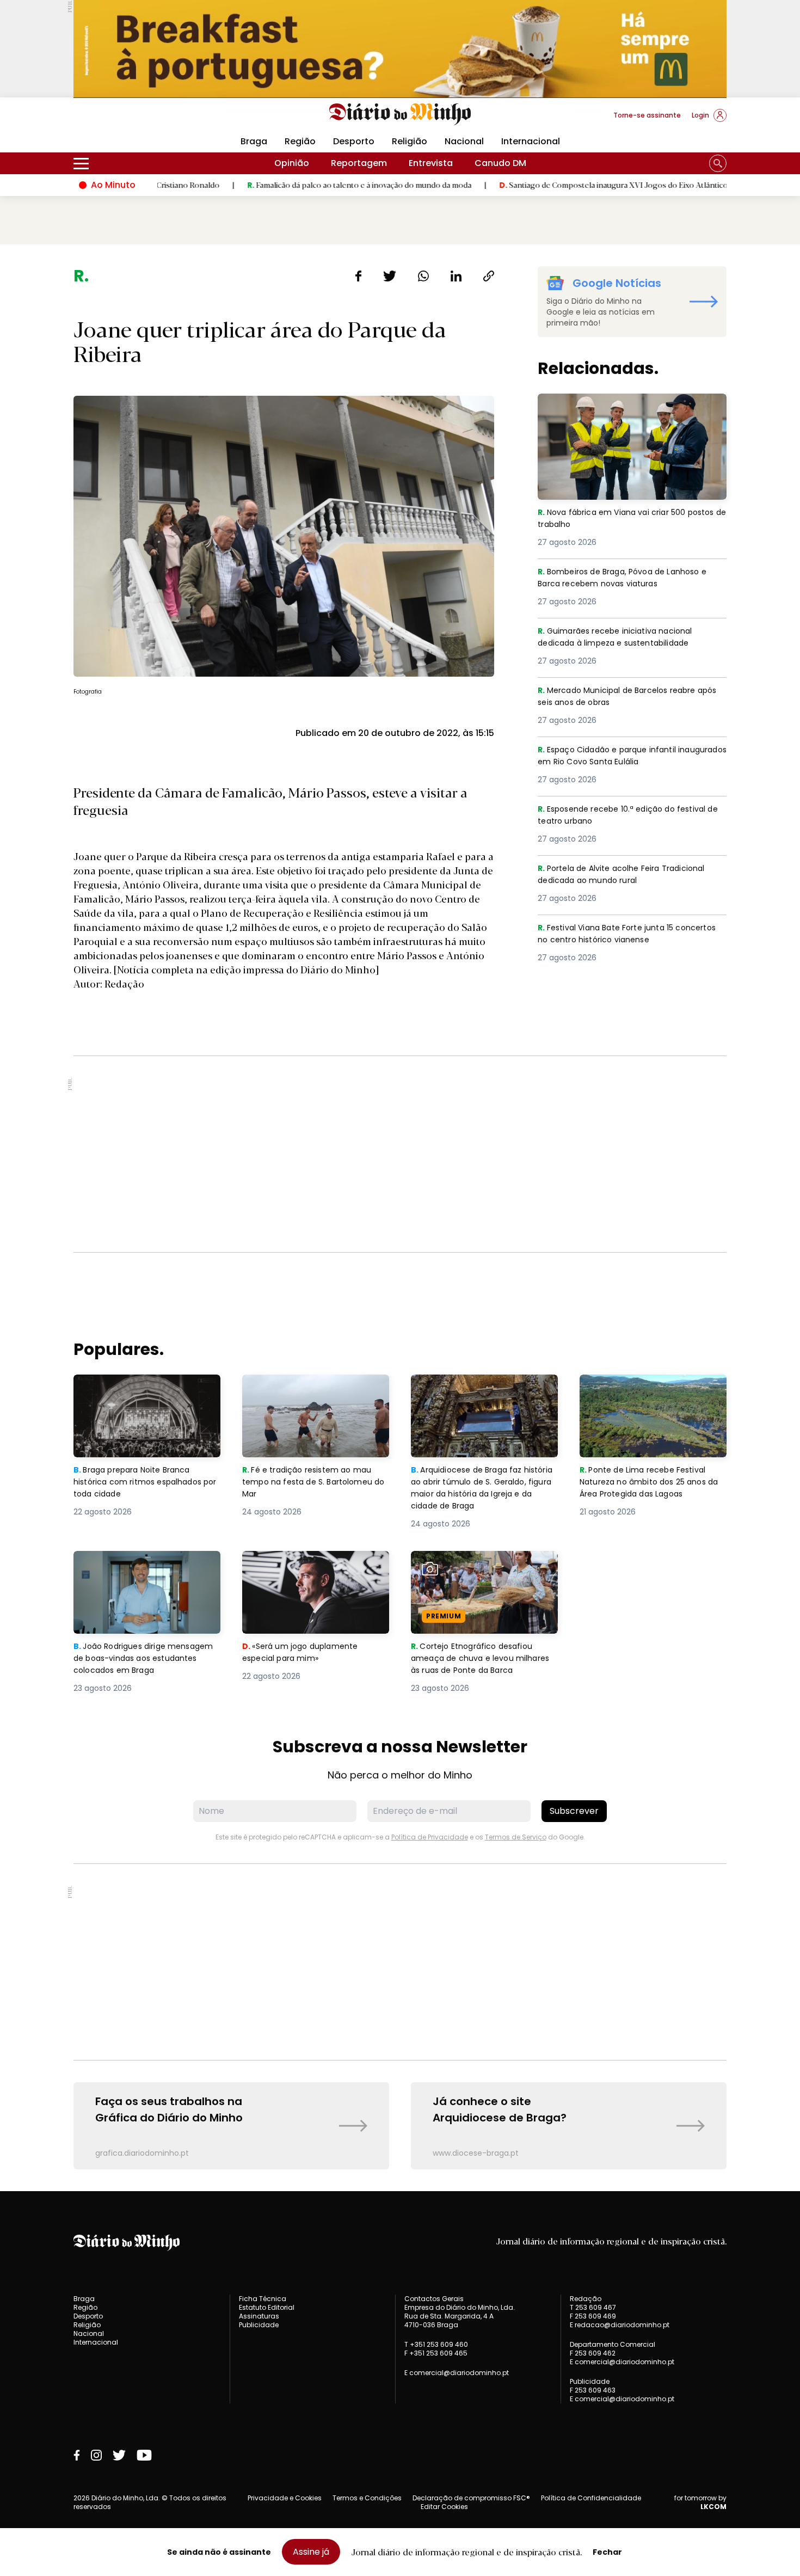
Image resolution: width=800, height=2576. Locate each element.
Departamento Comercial (613, 2345)
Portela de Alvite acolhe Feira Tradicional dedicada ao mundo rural (628, 875)
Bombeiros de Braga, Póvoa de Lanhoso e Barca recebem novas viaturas (629, 578)
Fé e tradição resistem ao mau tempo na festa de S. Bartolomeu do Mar (316, 1394)
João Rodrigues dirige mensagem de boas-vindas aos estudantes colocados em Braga (147, 1570)
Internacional (531, 141)
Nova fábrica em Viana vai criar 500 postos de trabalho (616, 406)
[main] (400, 1218)
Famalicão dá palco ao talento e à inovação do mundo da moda (279, 185)
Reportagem (359, 163)
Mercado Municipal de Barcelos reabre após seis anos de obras (623, 697)
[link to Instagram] (96, 2455)
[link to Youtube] (144, 2455)
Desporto (354, 141)
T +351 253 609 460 (436, 2344)
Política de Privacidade (430, 1837)
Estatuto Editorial (267, 2307)
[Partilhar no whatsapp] (423, 276)
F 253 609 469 (593, 2316)
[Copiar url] (489, 276)
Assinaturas (259, 2316)
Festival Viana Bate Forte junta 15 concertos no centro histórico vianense (625, 934)
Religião (410, 141)
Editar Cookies (444, 2507)
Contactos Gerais (434, 2299)
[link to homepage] (400, 114)
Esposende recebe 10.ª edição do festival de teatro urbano (628, 816)
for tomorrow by (700, 2503)
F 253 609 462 (593, 2353)
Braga (254, 141)
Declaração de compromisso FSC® (471, 2498)
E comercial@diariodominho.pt (457, 2373)
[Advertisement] (400, 1154)
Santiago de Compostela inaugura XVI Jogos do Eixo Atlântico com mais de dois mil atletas (583, 185)
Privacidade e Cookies (285, 2498)
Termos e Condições (367, 2498)
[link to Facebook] (77, 2455)
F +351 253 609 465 (436, 2353)
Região (300, 141)
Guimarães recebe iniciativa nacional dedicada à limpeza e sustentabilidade (624, 638)
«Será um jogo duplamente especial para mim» (302, 1564)
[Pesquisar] (718, 163)
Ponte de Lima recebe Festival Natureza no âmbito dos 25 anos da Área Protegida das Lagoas (652, 1394)
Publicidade (259, 2325)
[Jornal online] (130, 120)
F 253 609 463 (593, 2390)
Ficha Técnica (263, 2299)
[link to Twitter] (119, 2455)
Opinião (292, 163)
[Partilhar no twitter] (390, 276)
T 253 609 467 (593, 2307)
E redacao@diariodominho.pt (620, 2325)
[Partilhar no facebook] (358, 276)
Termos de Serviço (516, 1837)
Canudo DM (500, 163)
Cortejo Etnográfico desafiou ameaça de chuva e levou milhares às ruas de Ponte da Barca (475, 1577)
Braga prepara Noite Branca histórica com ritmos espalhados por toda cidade (137, 1394)
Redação (586, 2299)
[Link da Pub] (400, 49)
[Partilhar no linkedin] (456, 276)
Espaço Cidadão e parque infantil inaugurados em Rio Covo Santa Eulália (625, 756)
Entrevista (431, 163)
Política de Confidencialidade (591, 2498)
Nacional (464, 141)
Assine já (311, 2552)
